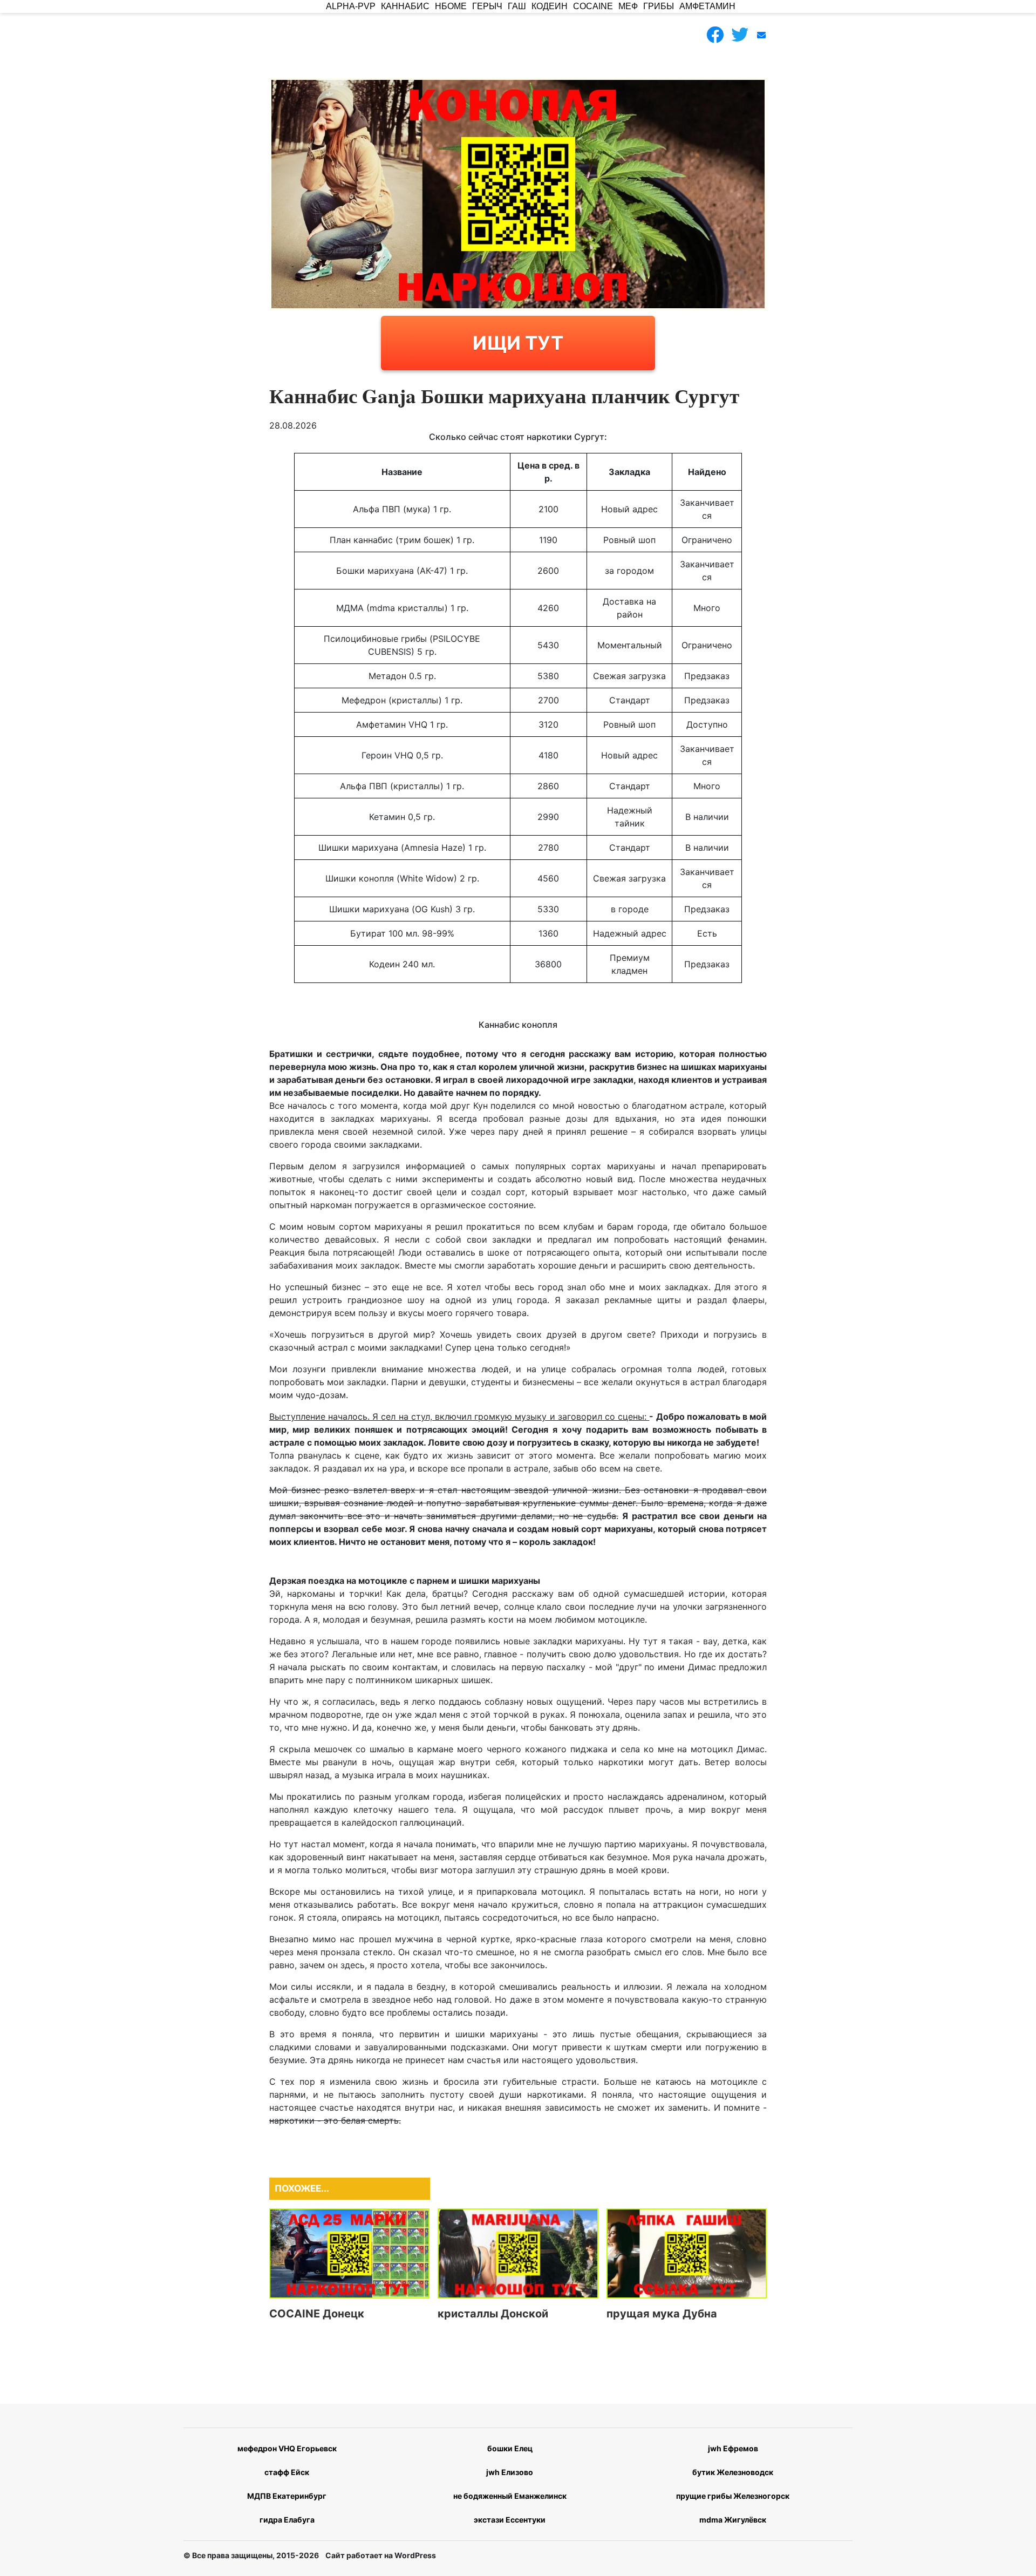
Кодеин (550, 6)
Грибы (659, 6)
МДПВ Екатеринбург (287, 2496)
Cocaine (593, 6)
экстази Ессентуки (510, 2520)
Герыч (487, 6)
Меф (628, 6)
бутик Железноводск (733, 2472)
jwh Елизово (510, 2472)
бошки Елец (510, 2448)
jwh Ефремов (733, 2448)
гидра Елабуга (287, 2520)
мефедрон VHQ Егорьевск (287, 2448)
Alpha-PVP (351, 6)
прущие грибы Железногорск (733, 2496)
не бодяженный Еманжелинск (510, 2496)
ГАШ (517, 6)
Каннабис (405, 6)
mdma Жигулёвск (733, 2520)
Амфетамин (707, 6)
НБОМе (451, 6)
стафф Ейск (287, 2472)
